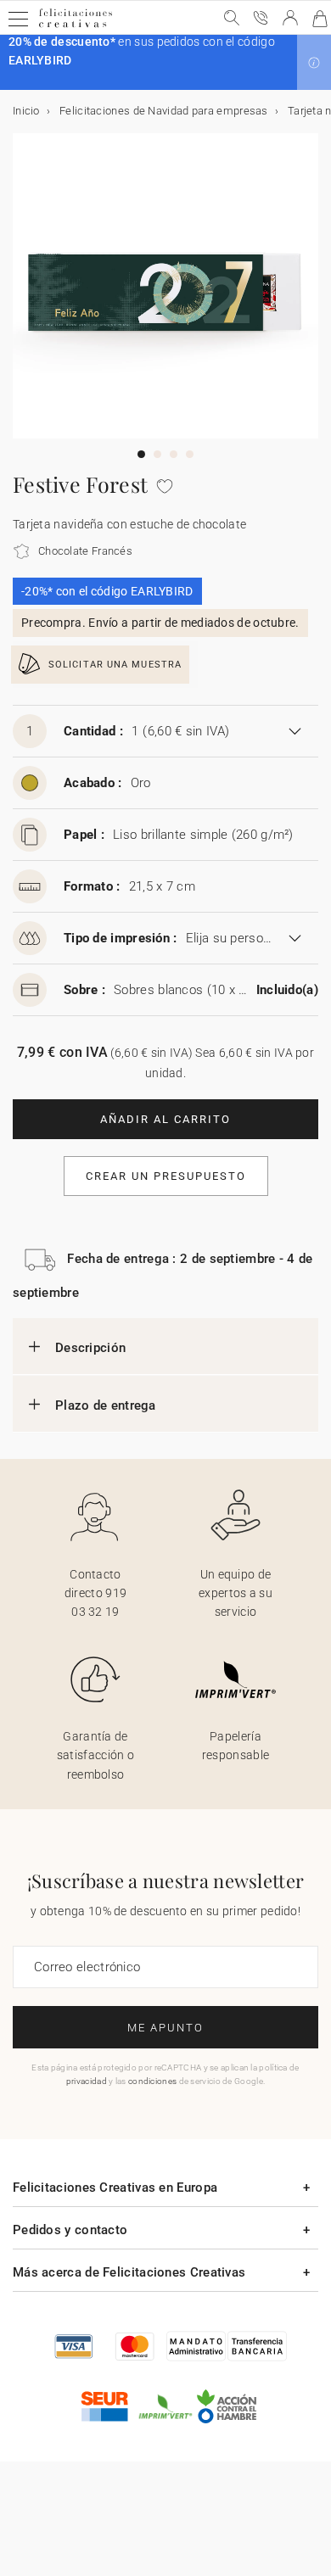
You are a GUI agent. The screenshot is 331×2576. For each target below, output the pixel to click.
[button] (314, 63)
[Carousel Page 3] (174, 454)
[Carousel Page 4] (190, 454)
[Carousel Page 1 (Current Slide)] (141, 454)
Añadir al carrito (165, 1119)
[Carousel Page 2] (157, 454)
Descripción (90, 1348)
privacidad (87, 2081)
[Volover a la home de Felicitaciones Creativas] (76, 27)
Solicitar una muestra (115, 665)
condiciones (152, 2081)
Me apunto (165, 2028)
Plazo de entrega (106, 1405)
